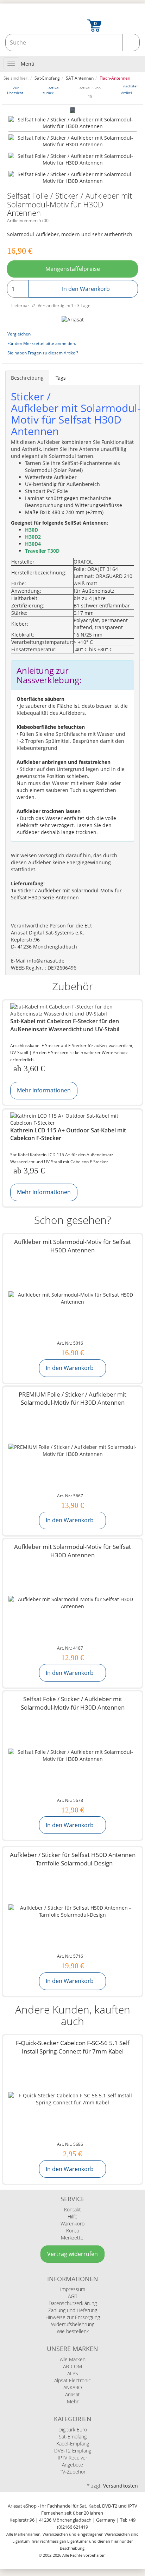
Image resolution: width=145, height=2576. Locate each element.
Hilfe (72, 2216)
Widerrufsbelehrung (73, 2324)
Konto (73, 2231)
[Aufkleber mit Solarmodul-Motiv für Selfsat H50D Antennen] (72, 1298)
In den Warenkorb (85, 289)
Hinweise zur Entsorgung (73, 2317)
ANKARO (73, 2387)
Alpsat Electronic (72, 2380)
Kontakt (72, 2209)
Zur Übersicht (15, 90)
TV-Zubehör (73, 2472)
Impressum (73, 2289)
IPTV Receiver (72, 2458)
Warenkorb (72, 2224)
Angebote (72, 2465)
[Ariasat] (73, 319)
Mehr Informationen (44, 1090)
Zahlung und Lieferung (73, 2310)
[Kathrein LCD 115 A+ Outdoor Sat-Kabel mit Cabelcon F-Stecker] (72, 1119)
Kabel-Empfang (73, 2444)
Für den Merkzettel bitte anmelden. (42, 343)
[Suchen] (131, 42)
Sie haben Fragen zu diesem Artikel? (43, 353)
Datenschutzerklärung (73, 2303)
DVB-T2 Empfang (73, 2451)
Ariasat (72, 2394)
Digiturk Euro (73, 2429)
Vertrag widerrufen (72, 2254)
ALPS (73, 2373)
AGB (73, 2296)
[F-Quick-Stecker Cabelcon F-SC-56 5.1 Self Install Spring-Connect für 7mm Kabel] (72, 2099)
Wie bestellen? (73, 2331)
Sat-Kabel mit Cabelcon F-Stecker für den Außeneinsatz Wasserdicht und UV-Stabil (65, 1025)
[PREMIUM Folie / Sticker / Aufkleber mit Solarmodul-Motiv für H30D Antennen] (72, 1451)
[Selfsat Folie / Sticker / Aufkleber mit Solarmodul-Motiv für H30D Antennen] (72, 124)
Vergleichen (19, 334)
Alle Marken (73, 2359)
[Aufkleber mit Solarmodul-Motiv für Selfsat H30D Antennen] (72, 1603)
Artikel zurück (51, 90)
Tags (61, 378)
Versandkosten (121, 2486)
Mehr (73, 2401)
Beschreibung (27, 378)
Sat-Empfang (73, 2437)
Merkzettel (73, 2238)
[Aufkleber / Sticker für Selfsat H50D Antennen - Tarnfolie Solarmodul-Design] (72, 1911)
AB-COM (72, 2366)
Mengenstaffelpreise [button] (73, 269)
